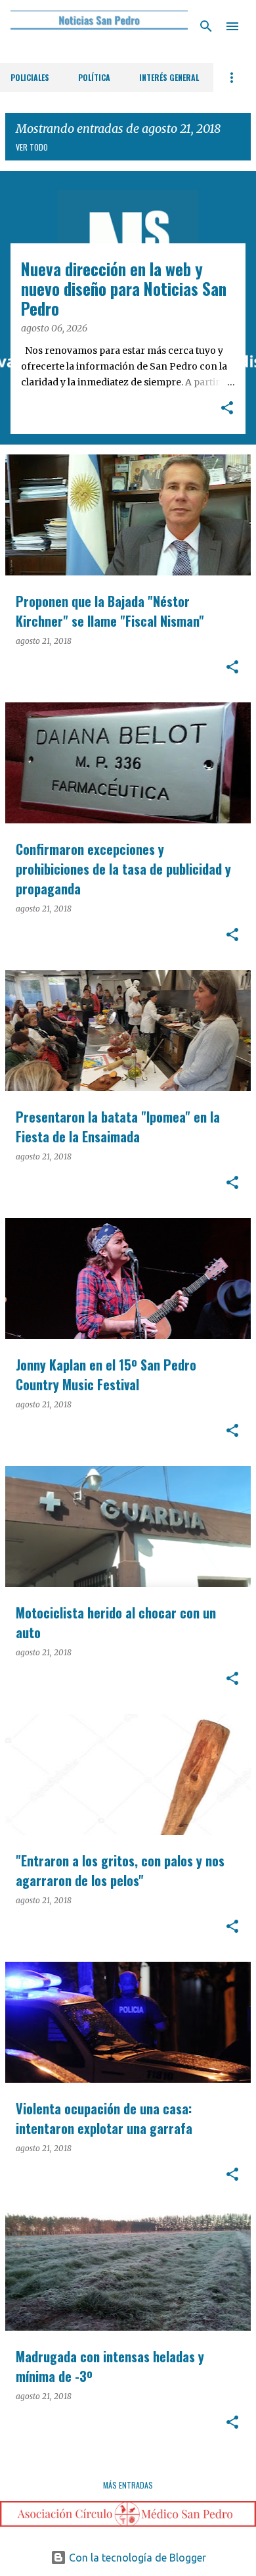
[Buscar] (206, 26)
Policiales (30, 77)
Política (94, 77)
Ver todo (32, 147)
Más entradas (128, 2485)
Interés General (169, 77)
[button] (227, 409)
